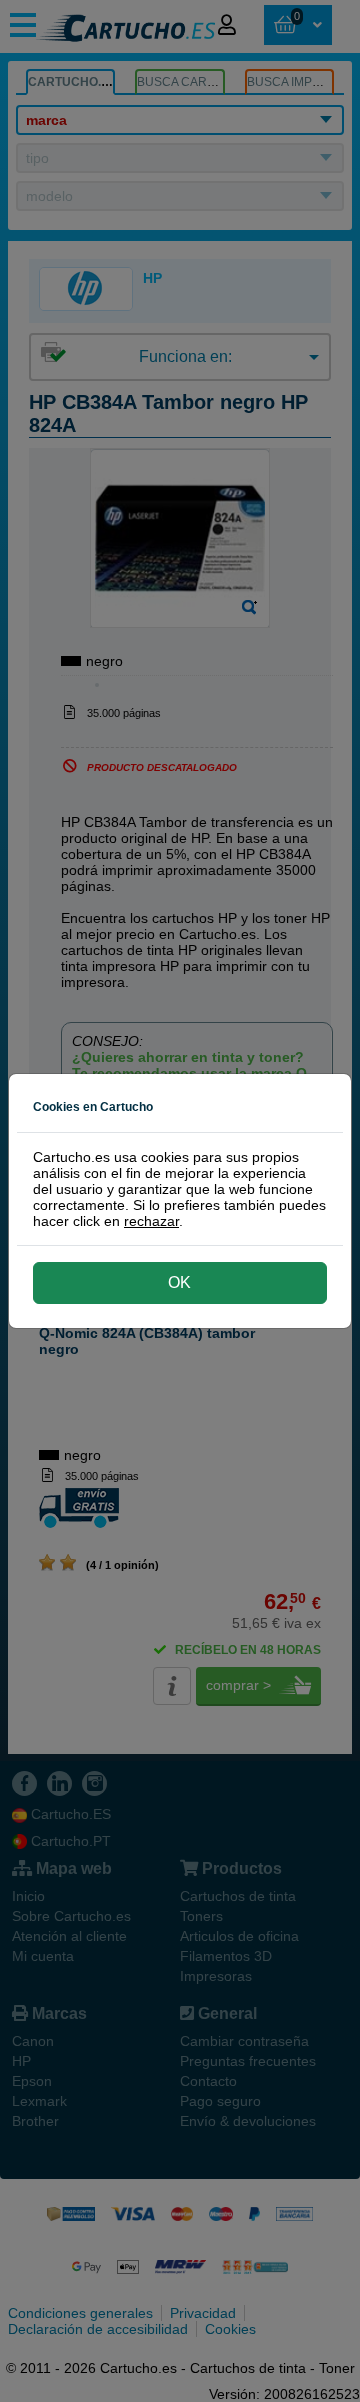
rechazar (151, 1221)
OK (179, 1282)
